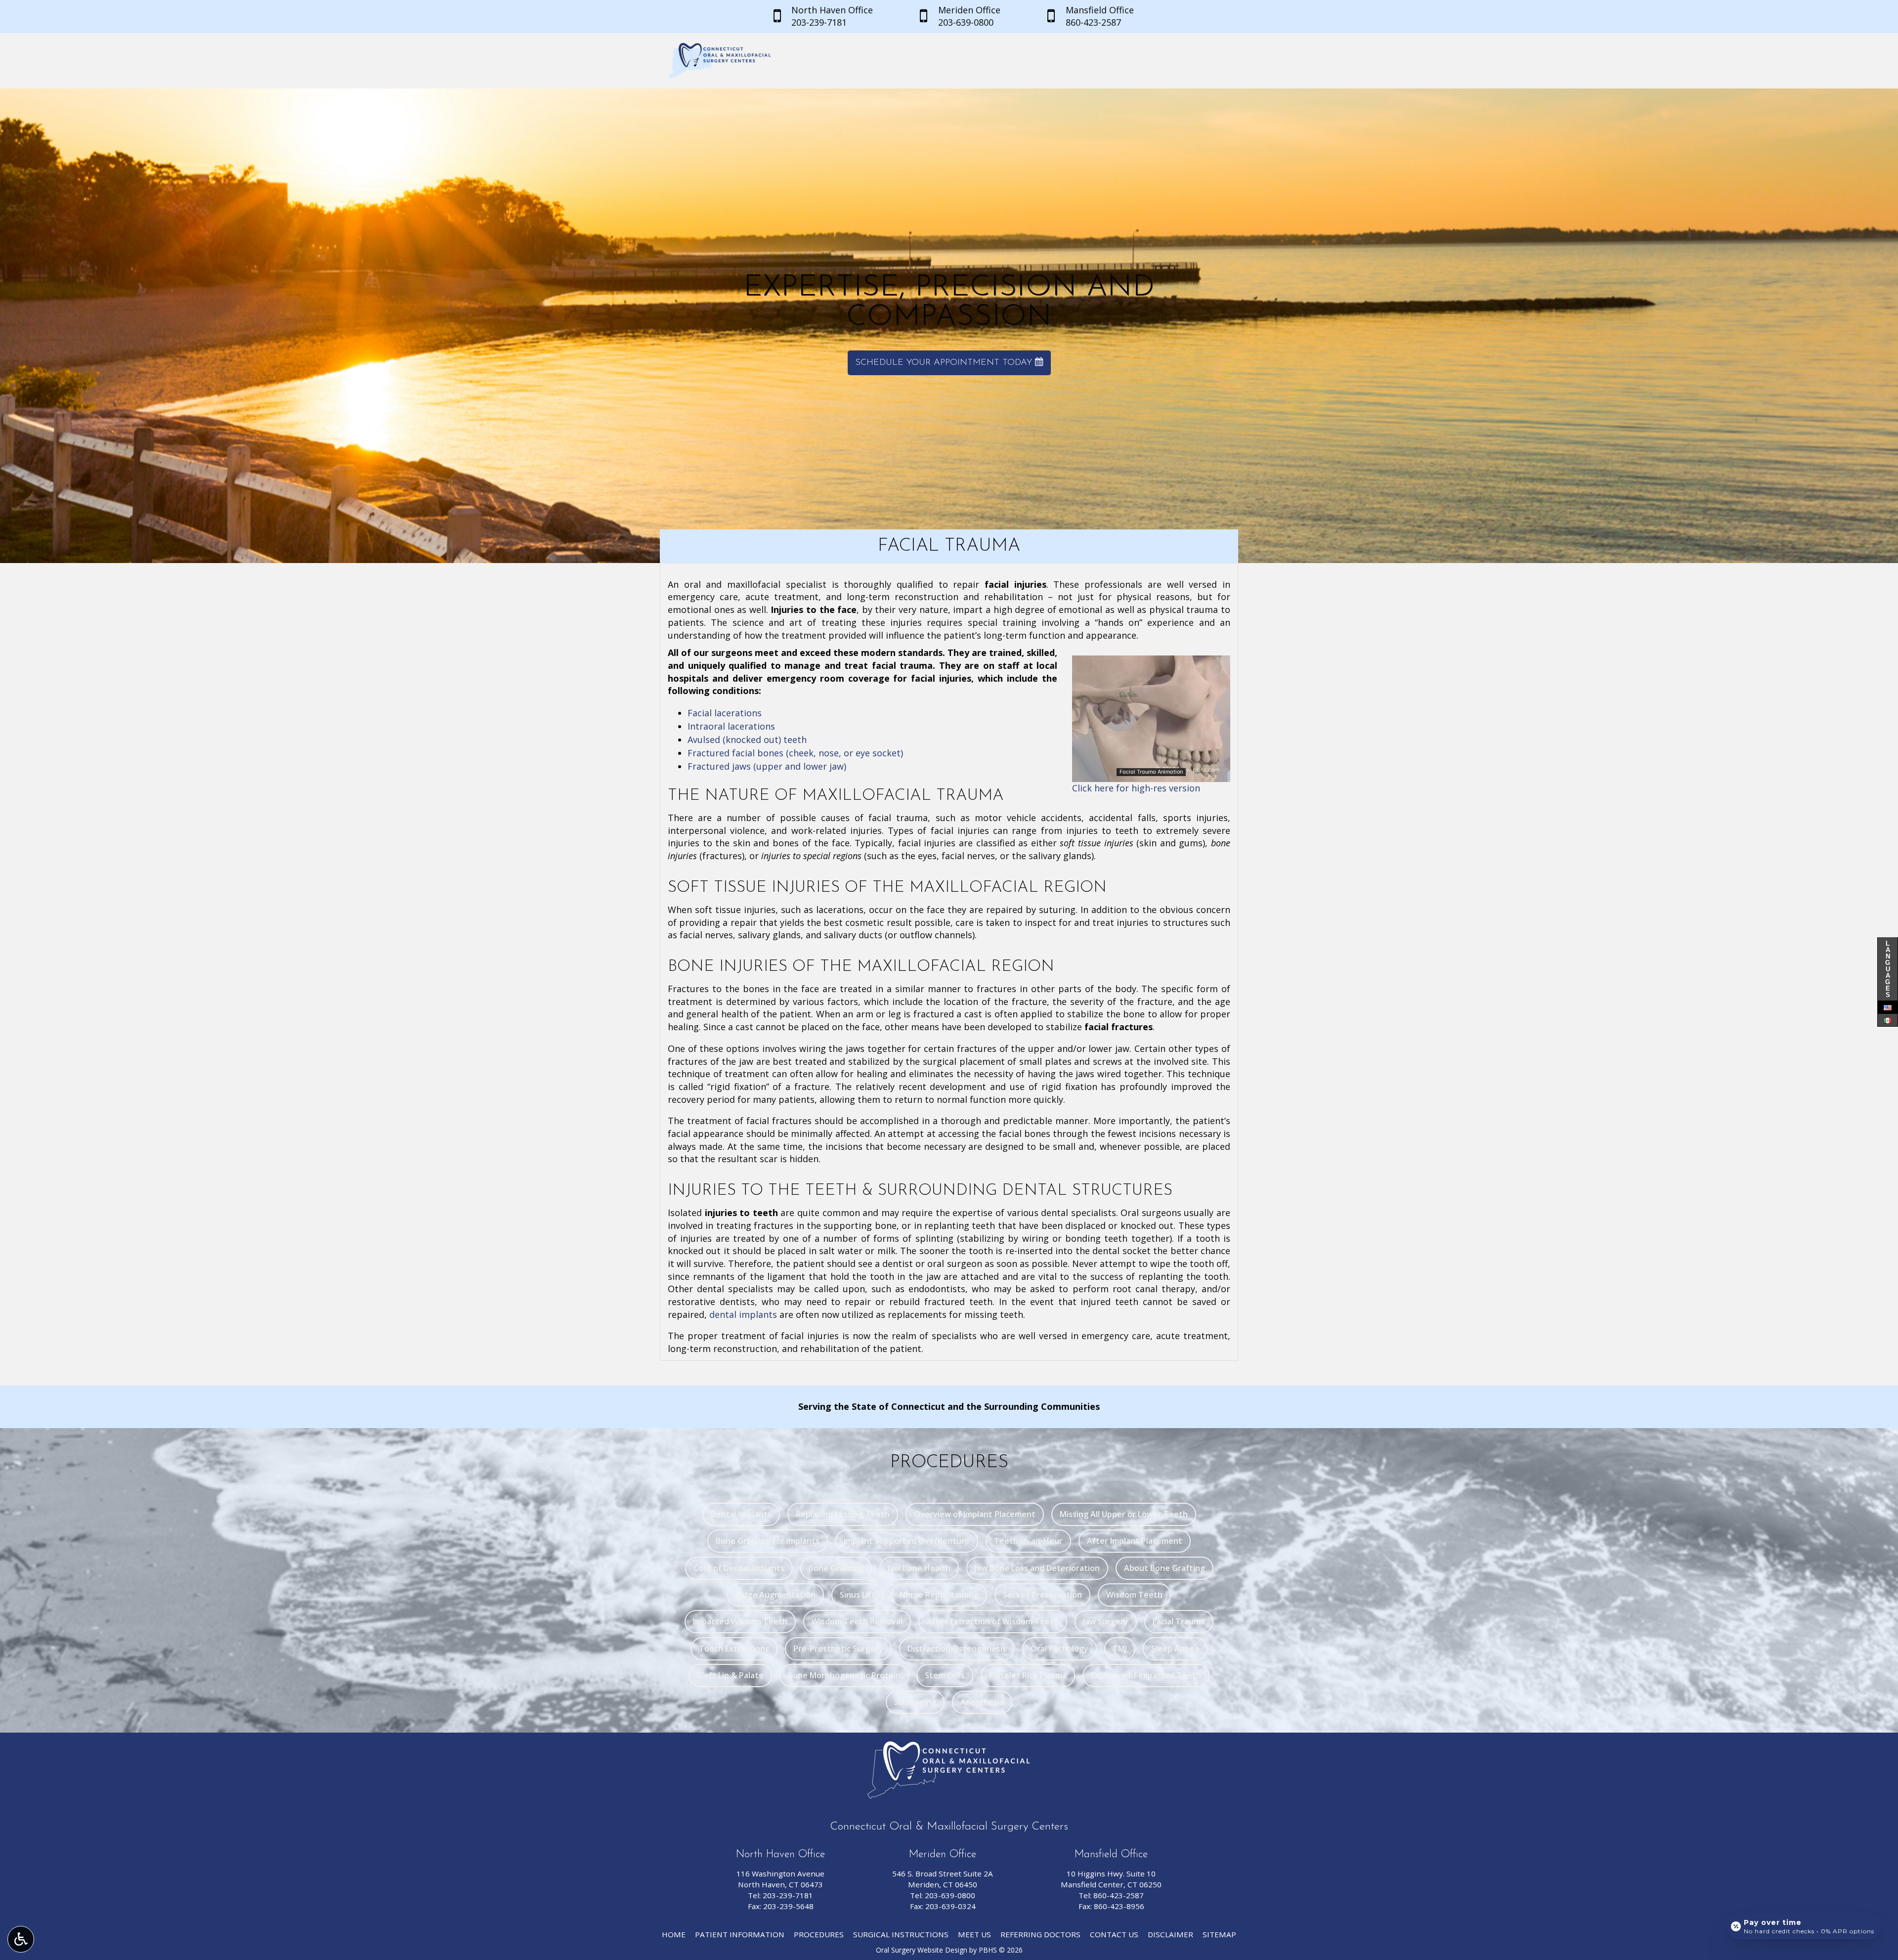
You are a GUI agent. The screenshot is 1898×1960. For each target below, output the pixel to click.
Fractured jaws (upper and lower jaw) (767, 766)
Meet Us (974, 1934)
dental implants (743, 1314)
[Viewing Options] (21, 1939)
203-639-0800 (950, 1895)
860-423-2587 (1119, 1895)
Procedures (819, 1934)
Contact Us (1114, 1934)
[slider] (1151, 774)
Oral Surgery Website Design (922, 1950)
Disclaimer (1170, 1934)
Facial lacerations (725, 713)
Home (674, 1934)
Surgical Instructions (901, 1934)
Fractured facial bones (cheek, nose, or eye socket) (795, 753)
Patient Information (740, 1934)
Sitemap (1219, 1934)
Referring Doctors (1040, 1934)
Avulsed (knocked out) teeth (747, 740)
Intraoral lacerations (731, 726)
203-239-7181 (788, 1895)
